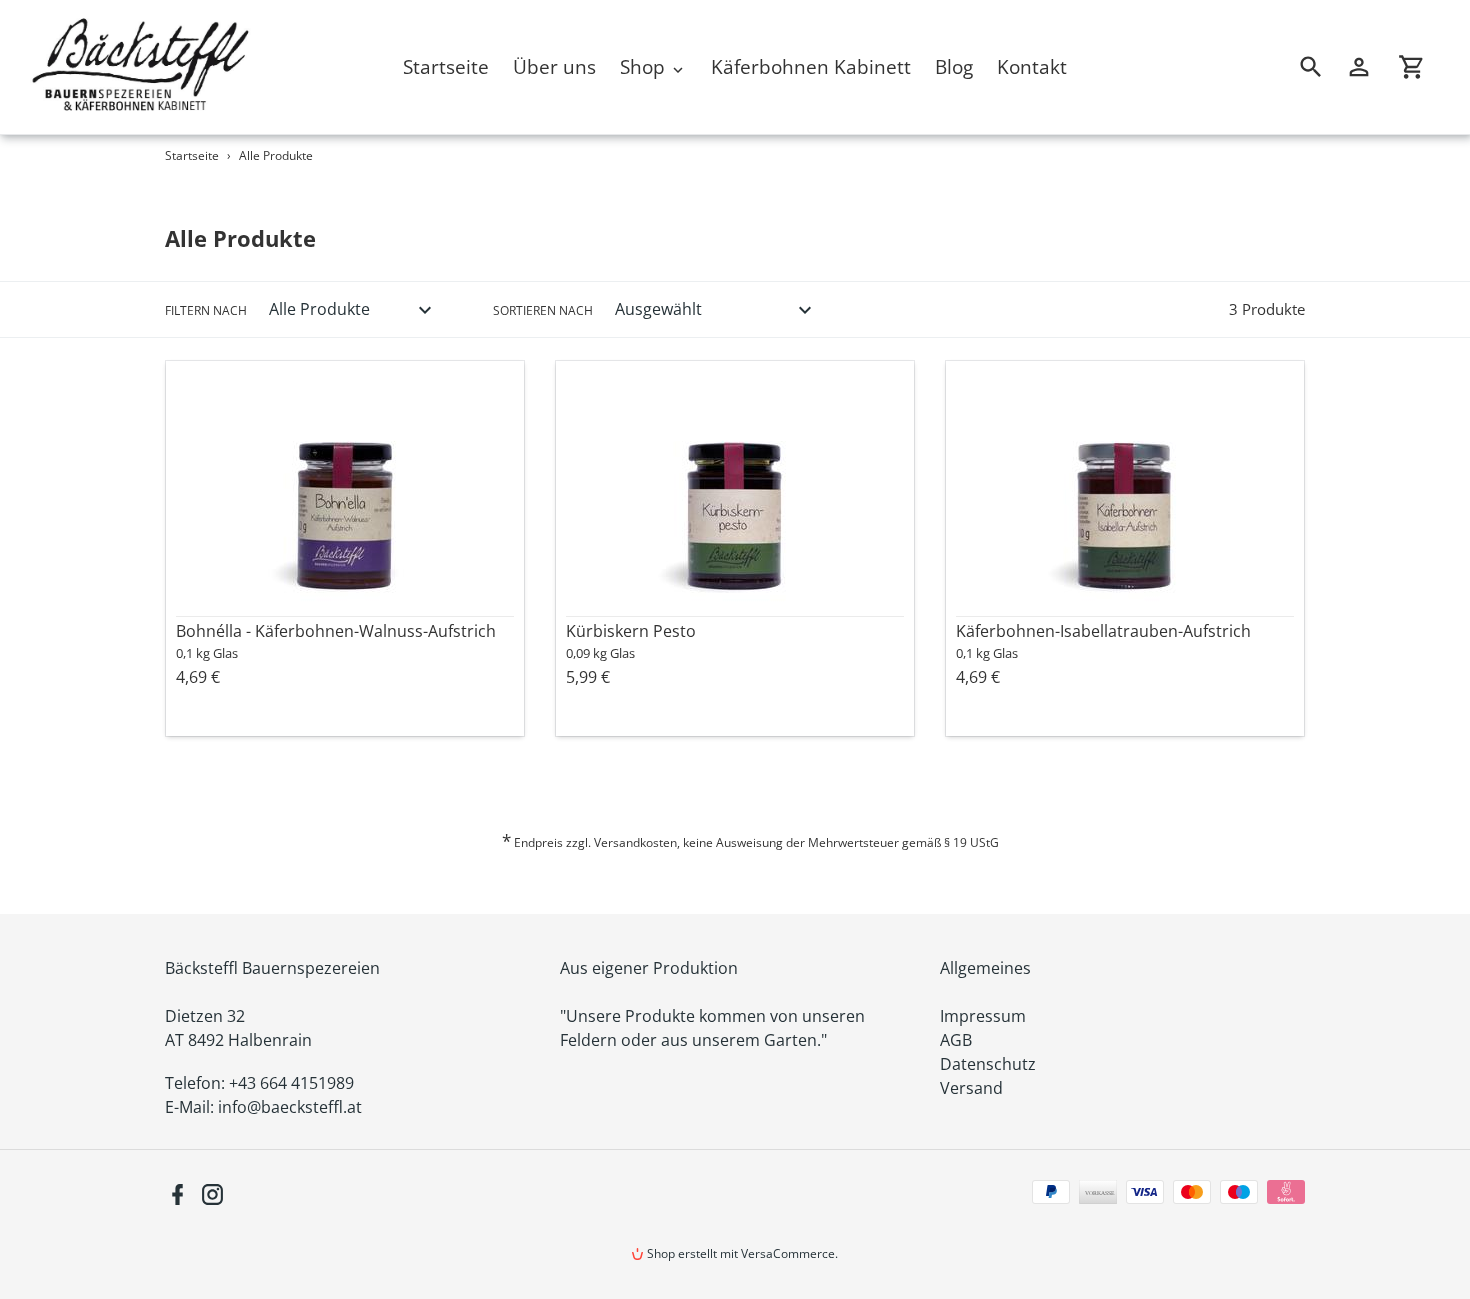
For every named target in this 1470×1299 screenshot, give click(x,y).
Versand (971, 1088)
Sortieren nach (543, 310)
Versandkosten (635, 842)
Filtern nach (206, 310)
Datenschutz (988, 1064)
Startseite (192, 155)
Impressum (983, 1016)
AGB (956, 1040)
